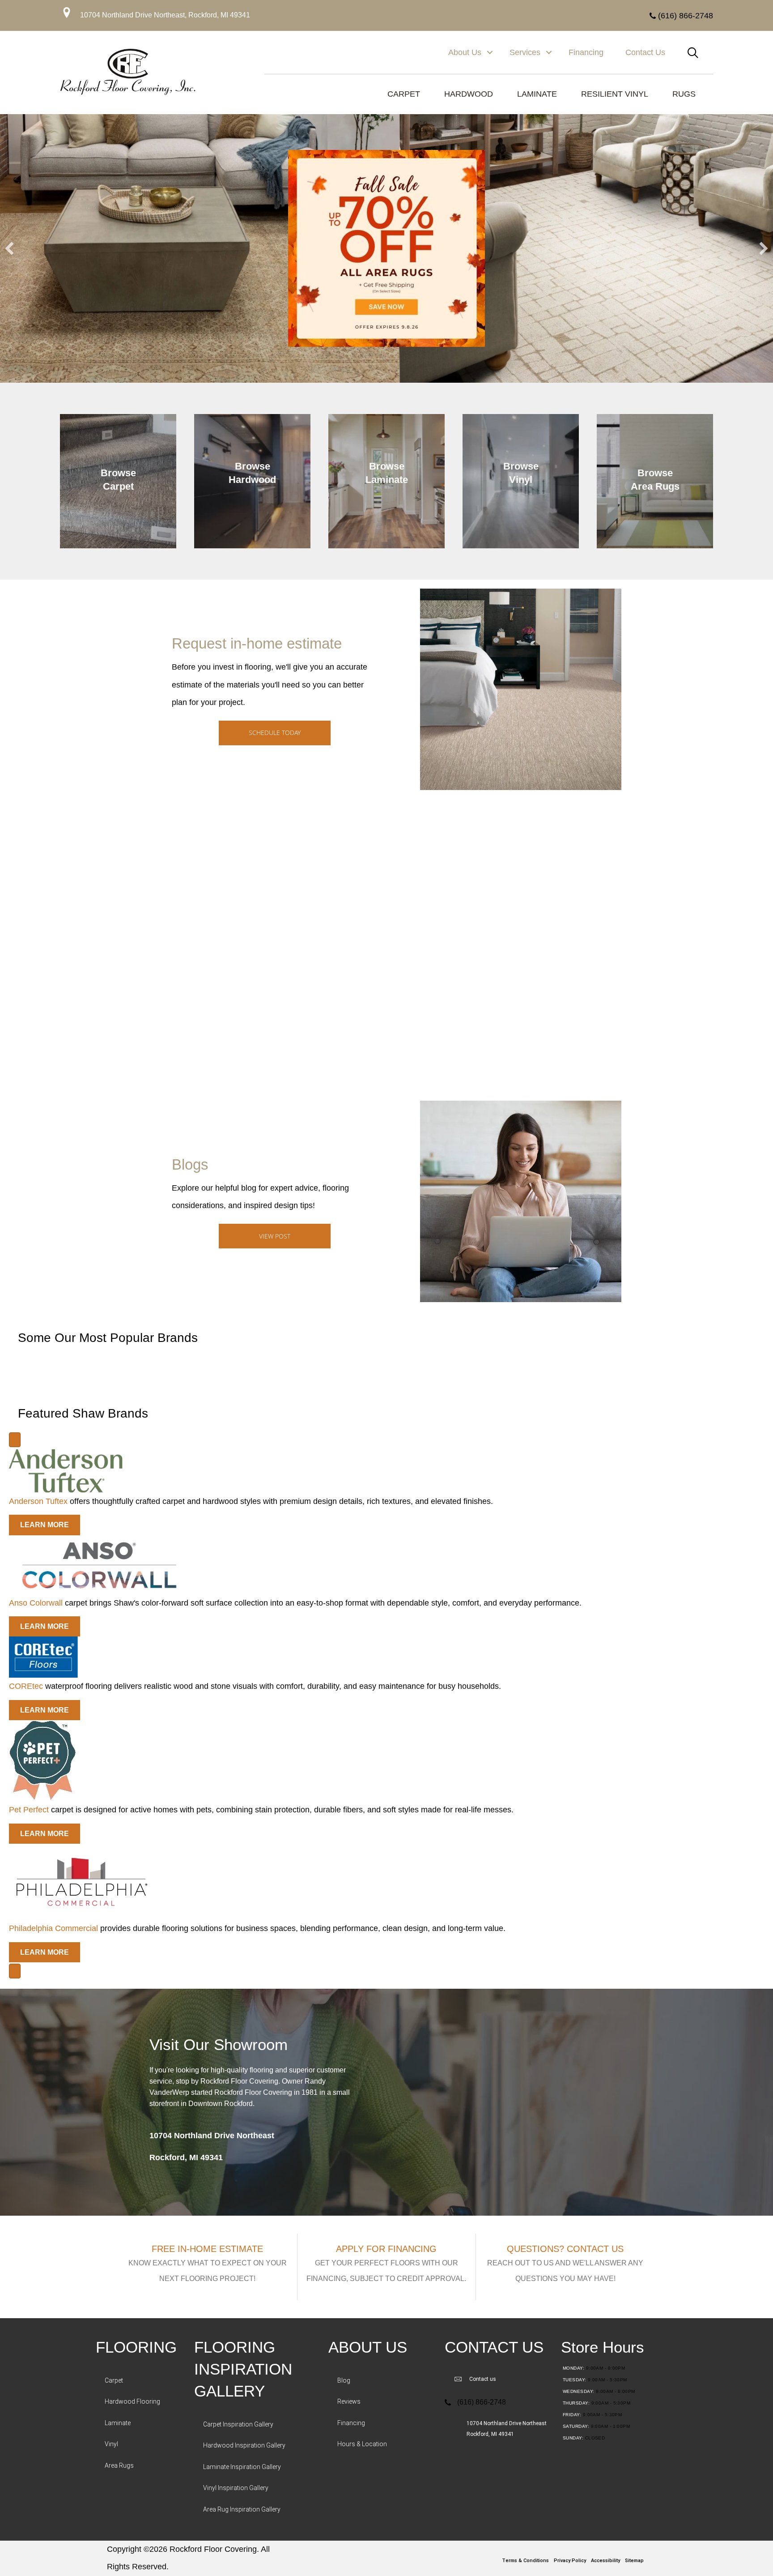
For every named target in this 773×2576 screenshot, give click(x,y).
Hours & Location (362, 2444)
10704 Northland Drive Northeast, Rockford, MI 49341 (165, 15)
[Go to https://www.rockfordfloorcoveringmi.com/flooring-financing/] (386, 2267)
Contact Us (645, 52)
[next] (764, 248)
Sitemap (634, 2561)
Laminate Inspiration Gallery (242, 2467)
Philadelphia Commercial (53, 1928)
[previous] (9, 248)
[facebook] (384, 2550)
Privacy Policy (570, 2561)
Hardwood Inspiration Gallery (244, 2445)
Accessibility (605, 2561)
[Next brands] (15, 1971)
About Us (465, 52)
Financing (586, 52)
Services (525, 52)
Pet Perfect (29, 1810)
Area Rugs (119, 2465)
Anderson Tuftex (38, 1501)
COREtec (26, 1686)
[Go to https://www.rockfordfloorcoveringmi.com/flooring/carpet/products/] (118, 481)
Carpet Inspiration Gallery (238, 2424)
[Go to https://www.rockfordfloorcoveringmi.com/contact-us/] (565, 2267)
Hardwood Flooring (132, 2401)
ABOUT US (368, 2347)
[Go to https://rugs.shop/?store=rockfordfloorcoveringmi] (655, 481)
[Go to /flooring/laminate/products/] (386, 481)
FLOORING (136, 2347)
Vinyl (111, 2444)
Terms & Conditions (525, 2561)
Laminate (118, 2423)
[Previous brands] (15, 1440)
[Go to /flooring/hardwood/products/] (252, 481)
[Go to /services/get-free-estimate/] (208, 2267)
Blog (344, 2380)
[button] (490, 53)
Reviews (349, 2401)
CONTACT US (494, 2347)
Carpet (114, 2380)
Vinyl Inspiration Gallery (236, 2488)
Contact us (483, 2379)
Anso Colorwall (36, 1603)
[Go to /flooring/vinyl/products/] (521, 481)
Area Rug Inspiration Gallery (242, 2509)
